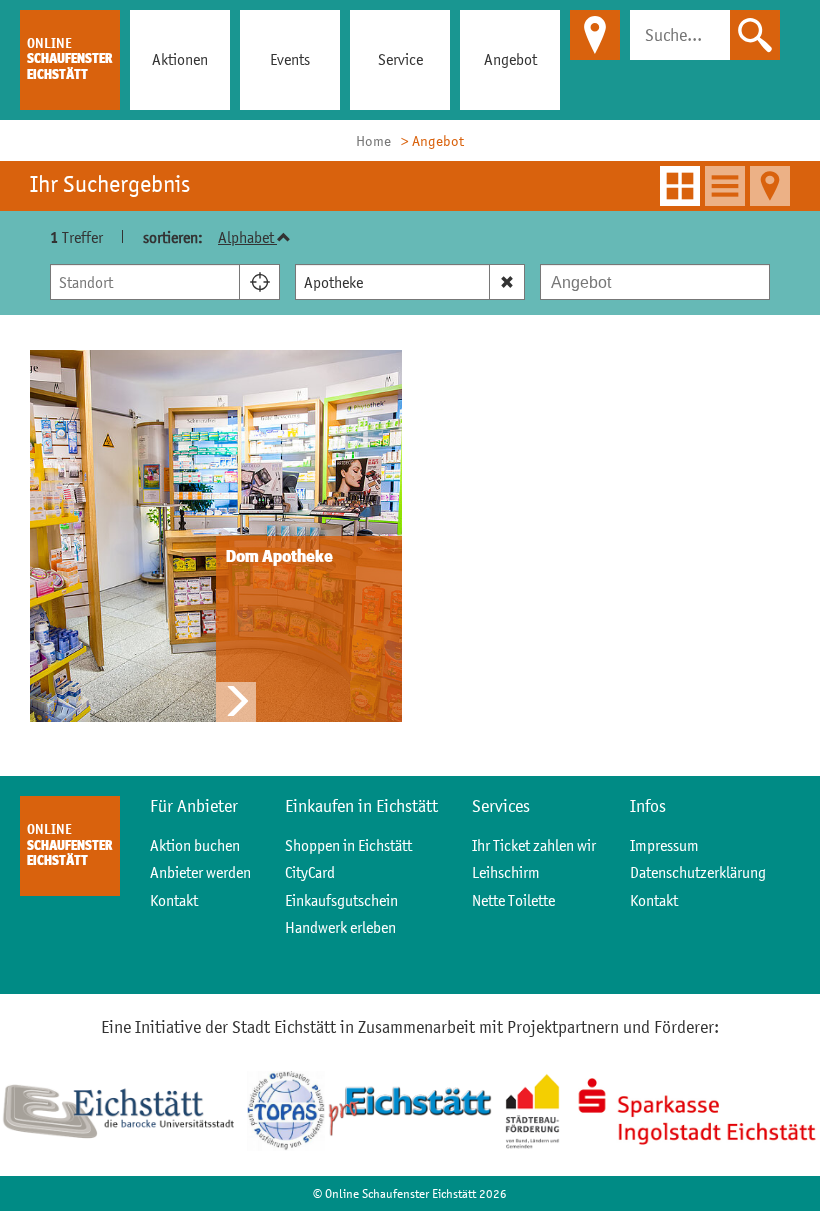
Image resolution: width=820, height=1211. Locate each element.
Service (400, 59)
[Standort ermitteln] (260, 282)
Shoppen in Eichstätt (348, 845)
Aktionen (180, 59)
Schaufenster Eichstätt (69, 58)
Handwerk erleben (340, 927)
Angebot (510, 59)
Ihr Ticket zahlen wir (534, 845)
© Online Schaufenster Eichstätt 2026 (410, 1193)
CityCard (310, 872)
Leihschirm (506, 872)
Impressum (664, 845)
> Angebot (432, 140)
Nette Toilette (513, 900)
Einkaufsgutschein (341, 900)
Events (290, 59)
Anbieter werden (200, 872)
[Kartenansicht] (770, 186)
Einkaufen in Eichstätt (361, 806)
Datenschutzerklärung (698, 872)
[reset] (507, 282)
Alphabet (247, 237)
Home (373, 140)
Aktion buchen (195, 845)
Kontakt (174, 900)
